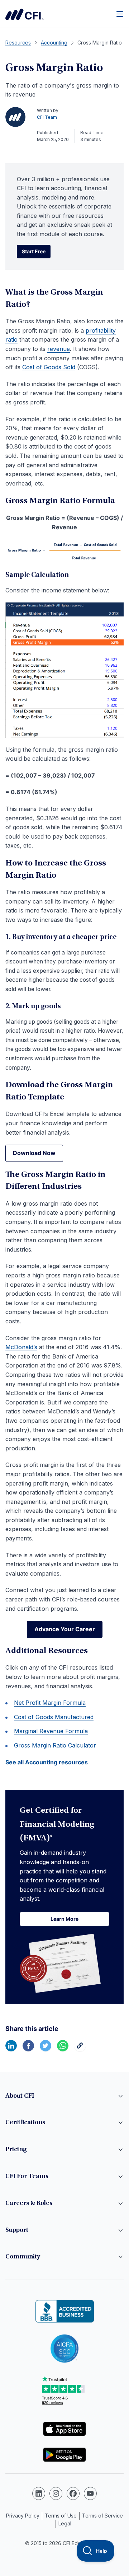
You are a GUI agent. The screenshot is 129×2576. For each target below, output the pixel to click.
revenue (59, 349)
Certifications (25, 2123)
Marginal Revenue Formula (51, 1731)
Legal (65, 2523)
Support (17, 2230)
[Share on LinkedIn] (11, 2049)
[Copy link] (80, 2049)
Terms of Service (102, 2516)
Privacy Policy (23, 2516)
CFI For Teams (27, 2177)
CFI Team (47, 117)
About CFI (20, 2096)
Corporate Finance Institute (25, 14)
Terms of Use (61, 2516)
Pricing (16, 2150)
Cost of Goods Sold (49, 367)
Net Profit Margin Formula (50, 1703)
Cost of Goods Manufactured (54, 1717)
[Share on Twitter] (46, 2049)
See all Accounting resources (47, 1762)
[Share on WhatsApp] (63, 2049)
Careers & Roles (29, 2204)
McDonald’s (21, 1347)
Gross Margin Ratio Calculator (55, 1745)
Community (23, 2257)
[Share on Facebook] (28, 2049)
